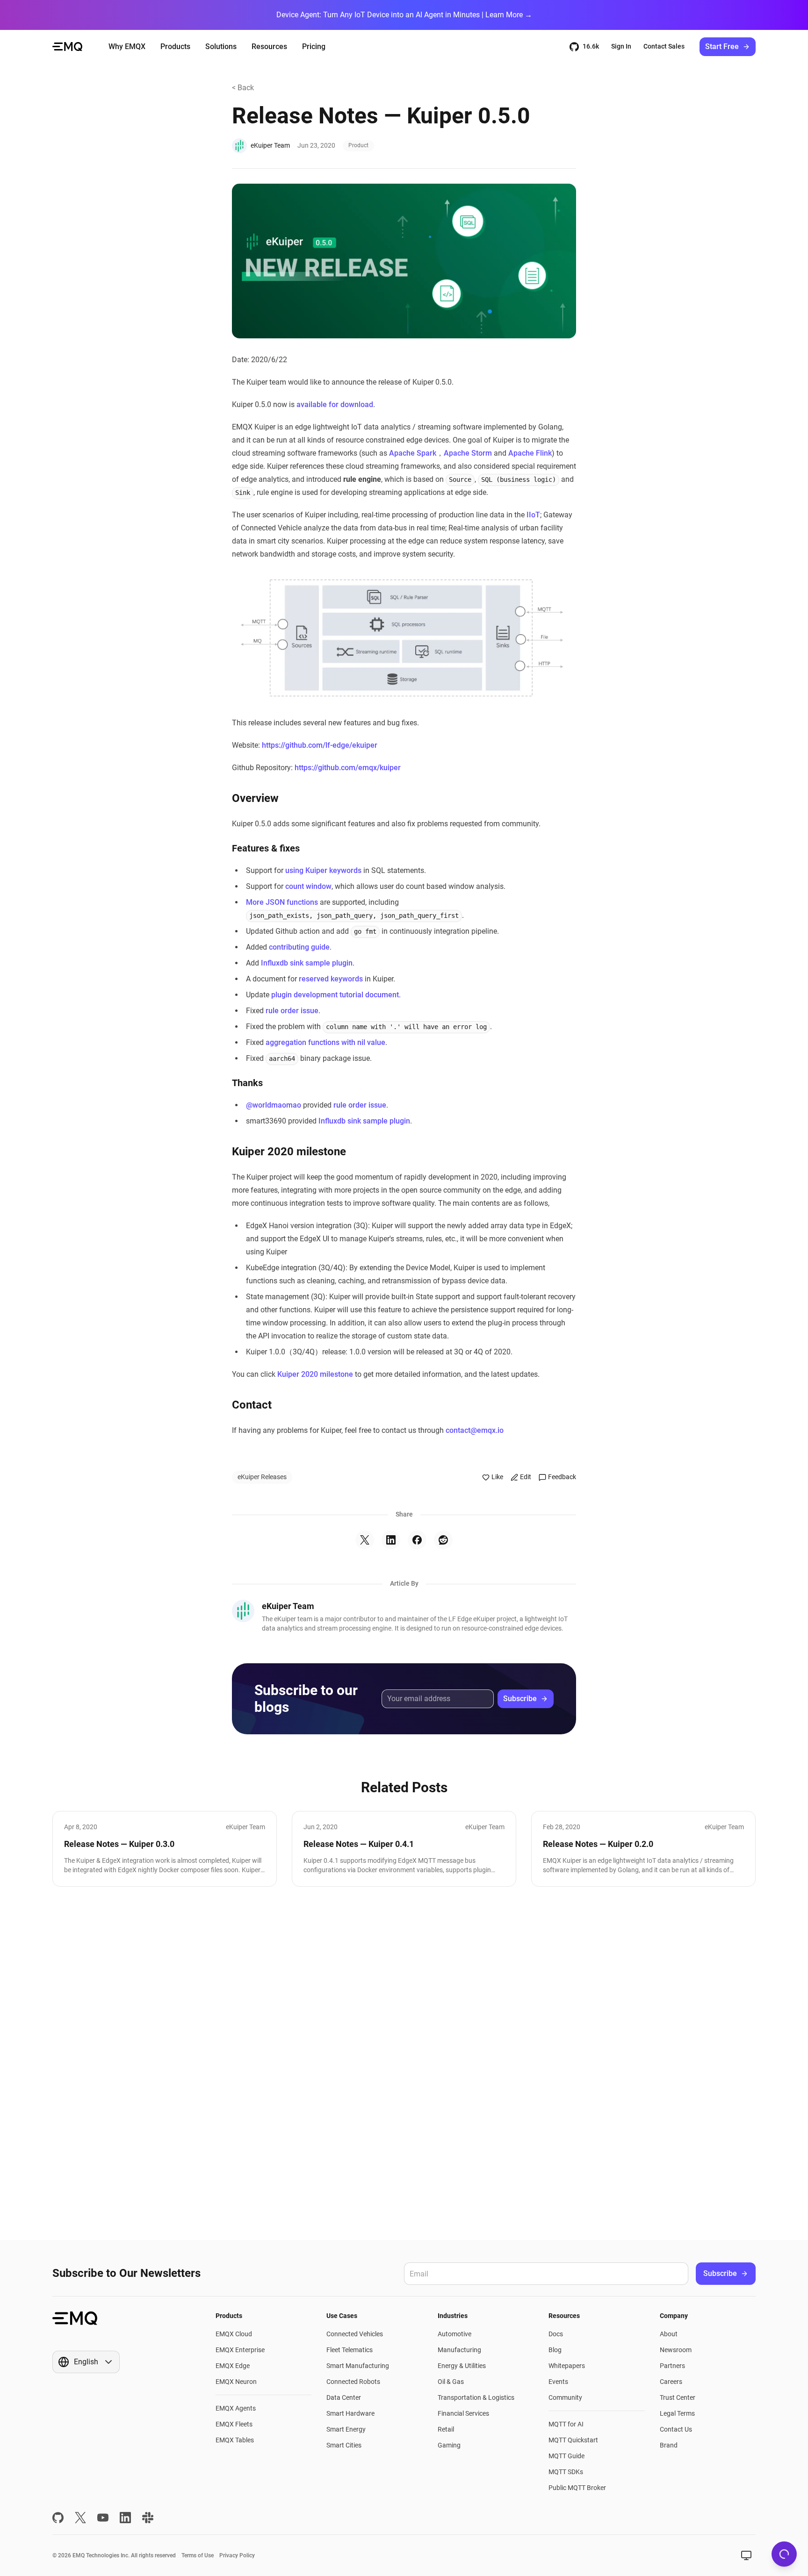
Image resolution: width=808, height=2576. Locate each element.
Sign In (621, 46)
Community (565, 2397)
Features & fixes (266, 848)
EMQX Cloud (234, 2334)
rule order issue (292, 1011)
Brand (669, 2445)
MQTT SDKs (566, 2472)
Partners (672, 2366)
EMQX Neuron (236, 2382)
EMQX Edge (233, 2366)
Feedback (562, 1477)
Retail (446, 2429)
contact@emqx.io (475, 1430)
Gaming (449, 2445)
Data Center (344, 2397)
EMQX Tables (235, 2440)
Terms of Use (198, 2555)
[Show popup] (746, 2555)
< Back (243, 88)
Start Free (722, 47)
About (669, 2334)
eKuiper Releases (262, 1477)
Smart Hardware (350, 2413)
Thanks (247, 1083)
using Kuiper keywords (323, 870)
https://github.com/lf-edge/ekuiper (320, 745)
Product (358, 145)
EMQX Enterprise (240, 2350)
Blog (555, 2350)
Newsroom (676, 2350)
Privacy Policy (237, 2555)
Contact (252, 1405)
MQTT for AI (566, 2424)
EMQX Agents (236, 2408)
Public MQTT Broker (577, 2488)
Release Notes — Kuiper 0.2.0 (598, 1844)
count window (308, 886)
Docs (556, 2334)
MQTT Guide (566, 2456)
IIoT (533, 515)
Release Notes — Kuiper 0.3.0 (119, 1844)
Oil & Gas (451, 2382)
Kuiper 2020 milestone (289, 1152)
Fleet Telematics (350, 2350)
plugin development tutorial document (335, 995)
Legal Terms (677, 2413)
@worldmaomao (274, 1105)
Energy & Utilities (462, 2366)
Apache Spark (413, 453)
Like (497, 1477)
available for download (335, 404)
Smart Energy (346, 2429)
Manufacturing (459, 2350)
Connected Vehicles (355, 2334)
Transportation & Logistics (476, 2397)
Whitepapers (567, 2366)
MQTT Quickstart (573, 2440)
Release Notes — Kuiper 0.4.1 (359, 1844)
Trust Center (678, 2397)
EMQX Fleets (234, 2424)
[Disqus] (404, 2063)
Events (558, 2382)
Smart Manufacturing (358, 2366)
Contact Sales (664, 46)
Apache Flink (530, 453)
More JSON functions (282, 902)
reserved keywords (331, 979)
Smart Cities (344, 2445)
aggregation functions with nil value (325, 1042)
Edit (526, 1477)
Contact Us (676, 2429)
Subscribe (520, 1699)
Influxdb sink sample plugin (307, 963)
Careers (671, 2382)
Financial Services (463, 2413)
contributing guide (299, 947)
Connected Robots (353, 2382)
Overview (255, 798)
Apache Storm (468, 453)
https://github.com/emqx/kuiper (348, 768)
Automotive (454, 2334)
